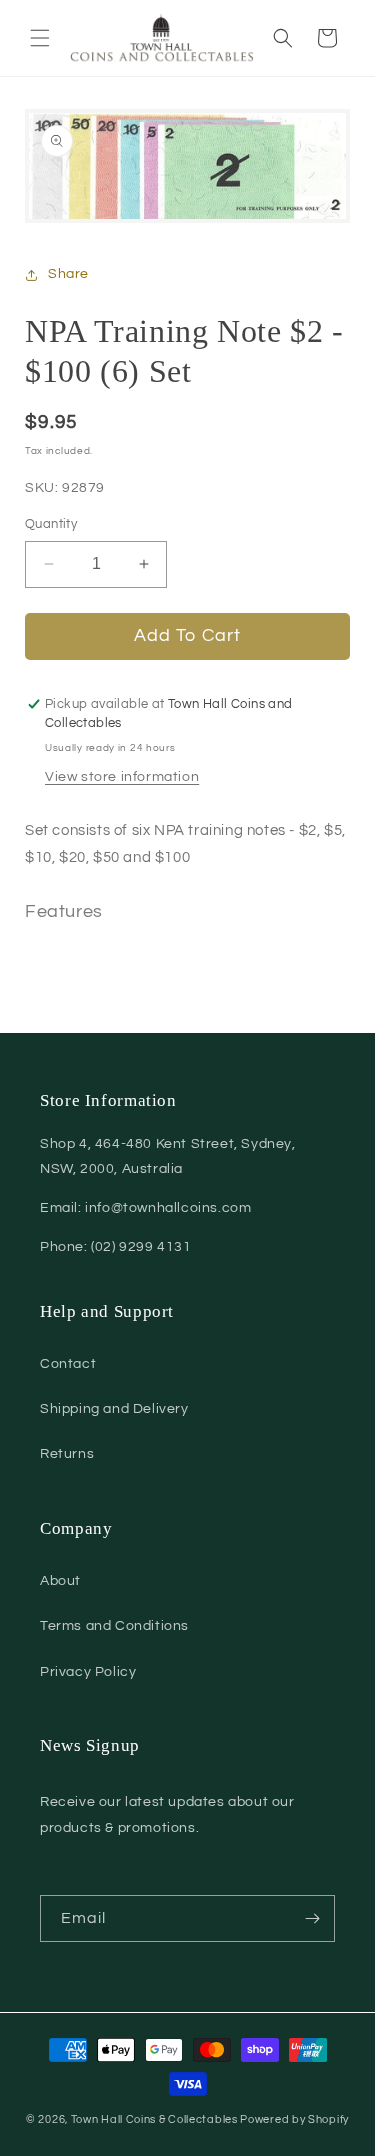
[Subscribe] (312, 1918)
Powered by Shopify (294, 2119)
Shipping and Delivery (114, 1409)
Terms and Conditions (114, 1626)
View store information (122, 777)
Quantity (51, 524)
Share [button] (68, 274)
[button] (40, 38)
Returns (67, 1454)
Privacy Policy (88, 1672)
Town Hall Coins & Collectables (154, 2119)
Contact (68, 1364)
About (60, 1581)
